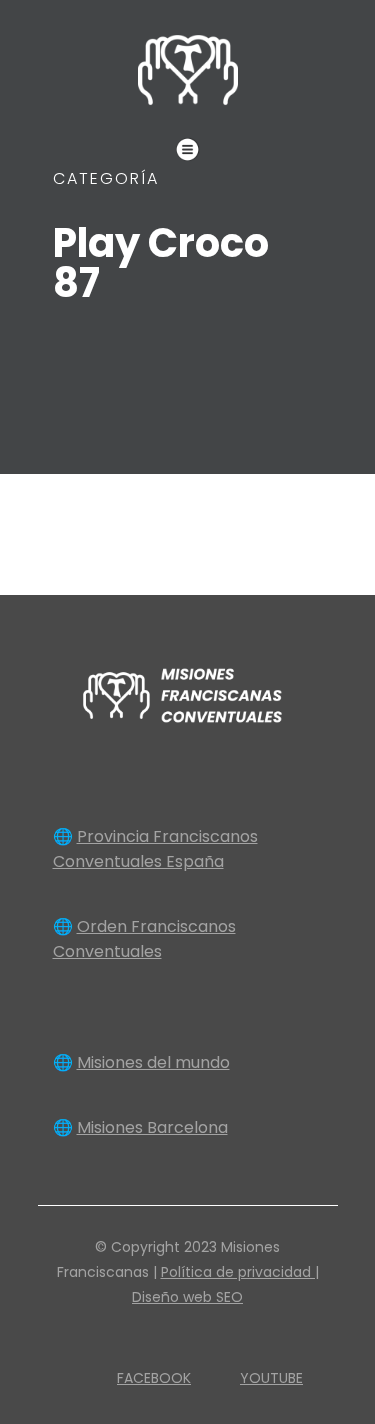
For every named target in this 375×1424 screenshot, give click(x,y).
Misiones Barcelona (152, 1127)
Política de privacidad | (240, 1272)
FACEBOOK (154, 1378)
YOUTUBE (271, 1378)
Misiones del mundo (153, 1062)
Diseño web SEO (187, 1297)
